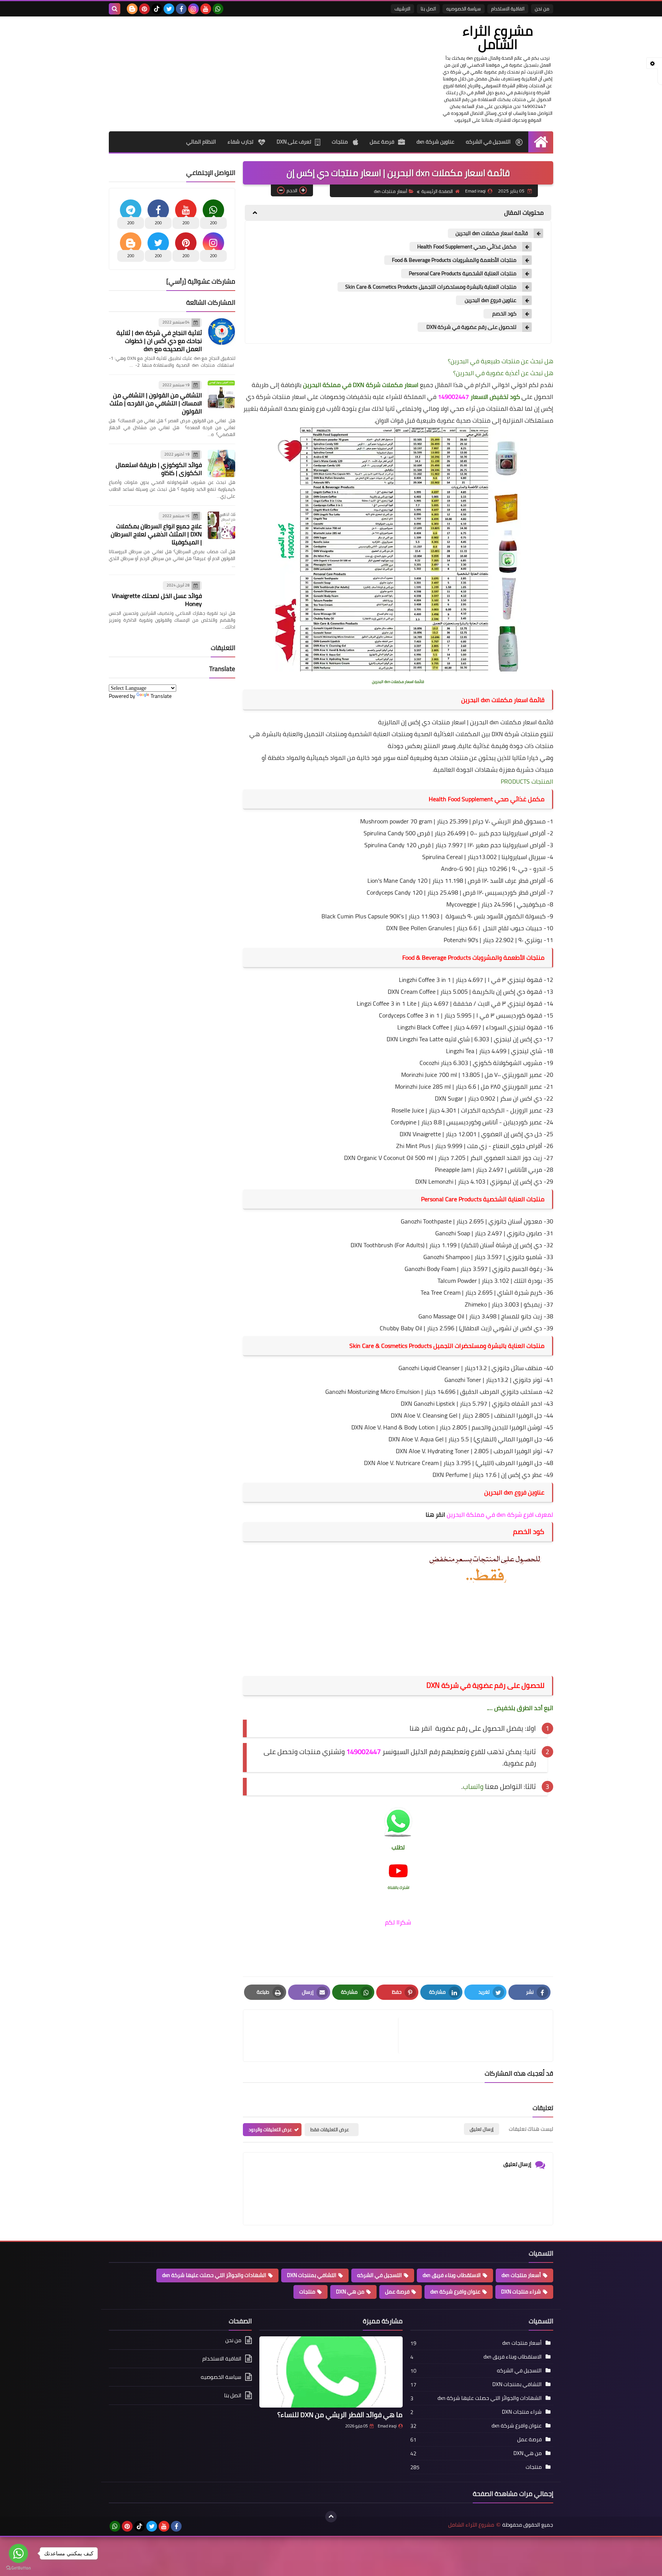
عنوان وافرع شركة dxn (455, 2292)
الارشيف (402, 9)
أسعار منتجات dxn (391, 191)
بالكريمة (484, 992)
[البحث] (115, 9)
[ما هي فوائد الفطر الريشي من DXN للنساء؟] (331, 2372)
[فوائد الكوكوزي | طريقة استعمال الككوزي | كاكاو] (221, 464)
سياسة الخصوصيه (464, 9)
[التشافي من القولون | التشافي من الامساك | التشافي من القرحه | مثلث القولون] (221, 394)
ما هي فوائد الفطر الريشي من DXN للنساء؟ (340, 2415)
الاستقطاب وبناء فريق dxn (452, 2275)
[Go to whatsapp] (18, 2553)
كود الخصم (504, 314)
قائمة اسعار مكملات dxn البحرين (492, 233)
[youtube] (206, 9)
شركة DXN (505, 734)
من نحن (542, 9)
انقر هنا (435, 1514)
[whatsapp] (218, 9)
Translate (161, 696)
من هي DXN (350, 2292)
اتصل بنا (428, 9)
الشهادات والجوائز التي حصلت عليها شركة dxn (214, 2275)
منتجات (340, 142)
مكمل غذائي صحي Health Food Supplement (467, 247)
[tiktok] (157, 9)
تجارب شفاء (241, 142)
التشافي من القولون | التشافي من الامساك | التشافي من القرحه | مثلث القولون (156, 403)
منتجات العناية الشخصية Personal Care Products (463, 274)
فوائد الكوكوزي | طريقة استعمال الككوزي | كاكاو (159, 469)
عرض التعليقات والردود (270, 2129)
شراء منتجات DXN (521, 2292)
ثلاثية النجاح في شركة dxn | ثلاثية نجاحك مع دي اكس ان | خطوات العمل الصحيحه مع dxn (159, 341)
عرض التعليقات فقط (330, 2129)
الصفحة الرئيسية (437, 191)
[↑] (331, 2517)
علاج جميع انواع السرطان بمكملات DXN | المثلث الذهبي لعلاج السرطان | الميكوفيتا (156, 534)
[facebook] (181, 9)
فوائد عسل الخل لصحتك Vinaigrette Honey (157, 600)
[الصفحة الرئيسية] (541, 142)
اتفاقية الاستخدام (508, 9)
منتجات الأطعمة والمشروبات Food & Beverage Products (454, 260)
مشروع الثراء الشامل (498, 37)
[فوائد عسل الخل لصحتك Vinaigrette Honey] (221, 595)
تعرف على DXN (294, 142)
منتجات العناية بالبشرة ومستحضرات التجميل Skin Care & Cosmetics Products (431, 287)
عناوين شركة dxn (435, 142)
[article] (324, 2036)
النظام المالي (201, 142)
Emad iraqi (387, 2426)
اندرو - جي (532, 869)
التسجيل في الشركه (489, 142)
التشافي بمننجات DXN (312, 2275)
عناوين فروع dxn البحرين (490, 300)
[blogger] (132, 9)
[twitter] (169, 9)
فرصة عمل (382, 142)
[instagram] (193, 9)
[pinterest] (144, 9)
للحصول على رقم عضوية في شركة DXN (471, 327)
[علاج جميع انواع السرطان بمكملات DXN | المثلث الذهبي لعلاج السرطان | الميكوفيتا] (221, 525)
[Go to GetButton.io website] (18, 2568)
